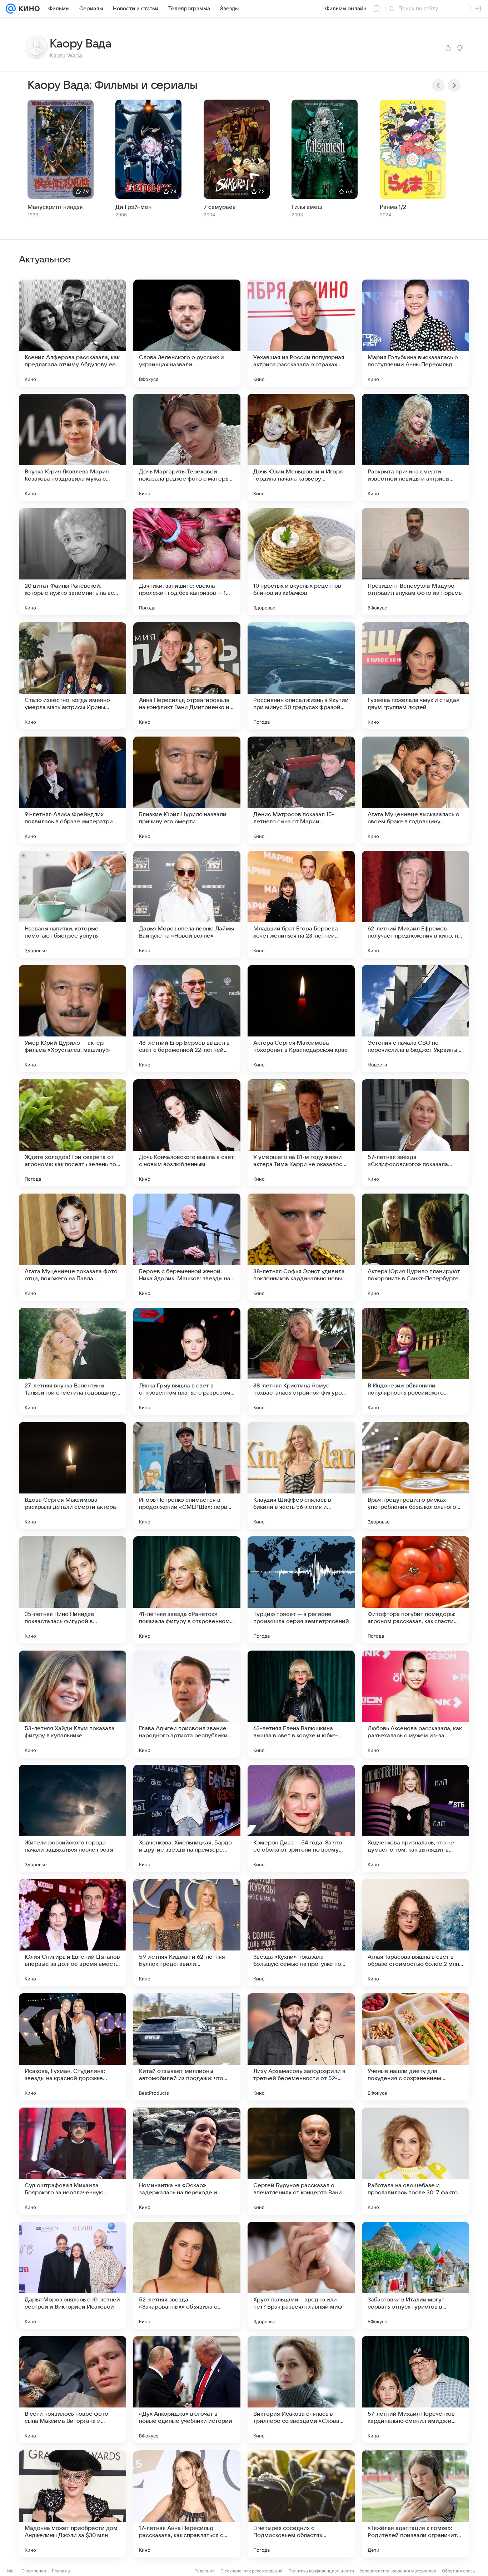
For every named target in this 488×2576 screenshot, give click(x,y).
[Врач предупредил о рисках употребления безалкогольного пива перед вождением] (415, 1476)
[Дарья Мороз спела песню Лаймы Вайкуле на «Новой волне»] (187, 904)
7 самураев (220, 207)
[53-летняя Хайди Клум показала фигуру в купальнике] (73, 1704)
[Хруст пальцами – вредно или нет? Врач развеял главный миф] (301, 2275)
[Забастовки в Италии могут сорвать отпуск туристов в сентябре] (415, 2275)
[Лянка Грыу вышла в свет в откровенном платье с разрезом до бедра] (187, 1361)
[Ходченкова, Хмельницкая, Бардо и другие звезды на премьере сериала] (187, 1818)
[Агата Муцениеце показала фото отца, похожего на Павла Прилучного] (73, 1247)
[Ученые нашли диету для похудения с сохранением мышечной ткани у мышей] (415, 2047)
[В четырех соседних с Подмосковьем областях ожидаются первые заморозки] (301, 2504)
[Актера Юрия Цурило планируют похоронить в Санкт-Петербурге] (415, 1247)
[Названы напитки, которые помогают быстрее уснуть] (73, 904)
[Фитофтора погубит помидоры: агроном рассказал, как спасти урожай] (415, 1590)
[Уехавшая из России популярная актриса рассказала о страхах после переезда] (301, 333)
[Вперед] (454, 85)
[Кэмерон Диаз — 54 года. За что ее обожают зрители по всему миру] (301, 1818)
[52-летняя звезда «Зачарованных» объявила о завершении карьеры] (187, 2275)
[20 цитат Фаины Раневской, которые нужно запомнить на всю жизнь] (73, 562)
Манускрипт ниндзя (55, 207)
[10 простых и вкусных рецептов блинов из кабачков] (301, 562)
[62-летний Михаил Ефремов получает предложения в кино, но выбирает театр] (415, 904)
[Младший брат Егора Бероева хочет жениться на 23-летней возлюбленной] (301, 904)
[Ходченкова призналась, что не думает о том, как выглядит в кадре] (415, 1818)
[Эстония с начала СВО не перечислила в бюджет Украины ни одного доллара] (415, 1019)
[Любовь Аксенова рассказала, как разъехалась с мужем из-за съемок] (415, 1704)
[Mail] (11, 9)
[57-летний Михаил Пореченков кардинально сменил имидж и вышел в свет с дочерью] (415, 2390)
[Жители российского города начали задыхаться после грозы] (73, 1818)
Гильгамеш (307, 207)
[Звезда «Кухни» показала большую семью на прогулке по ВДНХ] (301, 1933)
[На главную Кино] (28, 9)
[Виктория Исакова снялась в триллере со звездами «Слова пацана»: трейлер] (301, 2390)
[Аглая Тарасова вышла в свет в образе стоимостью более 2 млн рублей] (415, 1933)
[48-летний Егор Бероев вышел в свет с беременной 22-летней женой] (187, 1019)
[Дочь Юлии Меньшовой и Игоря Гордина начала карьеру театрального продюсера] (301, 447)
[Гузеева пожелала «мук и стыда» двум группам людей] (415, 676)
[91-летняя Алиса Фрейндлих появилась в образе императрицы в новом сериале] (73, 790)
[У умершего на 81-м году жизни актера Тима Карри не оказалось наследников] (301, 1133)
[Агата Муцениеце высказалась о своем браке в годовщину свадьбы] (415, 790)
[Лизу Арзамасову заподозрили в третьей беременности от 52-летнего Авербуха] (301, 2047)
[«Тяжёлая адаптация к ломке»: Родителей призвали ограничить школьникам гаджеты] (415, 2504)
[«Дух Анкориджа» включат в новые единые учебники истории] (187, 2390)
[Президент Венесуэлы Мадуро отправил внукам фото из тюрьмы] (415, 562)
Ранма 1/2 (393, 207)
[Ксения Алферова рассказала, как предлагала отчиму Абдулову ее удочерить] (73, 333)
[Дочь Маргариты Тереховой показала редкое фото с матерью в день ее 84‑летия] (187, 447)
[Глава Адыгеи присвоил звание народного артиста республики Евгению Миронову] (187, 1704)
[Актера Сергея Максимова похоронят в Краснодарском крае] (301, 1019)
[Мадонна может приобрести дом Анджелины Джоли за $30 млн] (73, 2504)
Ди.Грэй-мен (133, 207)
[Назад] (438, 85)
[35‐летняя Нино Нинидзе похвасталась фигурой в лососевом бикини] (73, 1590)
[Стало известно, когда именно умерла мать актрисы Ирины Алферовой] (73, 676)
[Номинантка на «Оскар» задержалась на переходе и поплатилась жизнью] (187, 2161)
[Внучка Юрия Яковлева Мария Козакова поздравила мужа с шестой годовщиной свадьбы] (73, 447)
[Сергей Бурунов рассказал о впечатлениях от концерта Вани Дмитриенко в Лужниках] (301, 2161)
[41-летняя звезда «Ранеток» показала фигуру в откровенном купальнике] (187, 1590)
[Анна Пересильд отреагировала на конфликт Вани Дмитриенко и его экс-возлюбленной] (187, 676)
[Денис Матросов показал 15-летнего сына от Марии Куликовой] (301, 790)
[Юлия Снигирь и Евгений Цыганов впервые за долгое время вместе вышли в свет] (73, 1933)
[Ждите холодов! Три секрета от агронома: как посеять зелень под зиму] (73, 1133)
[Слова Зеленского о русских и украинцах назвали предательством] (187, 333)
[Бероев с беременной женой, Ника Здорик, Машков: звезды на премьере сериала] (187, 1247)
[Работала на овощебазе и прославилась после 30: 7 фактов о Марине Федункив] (415, 2161)
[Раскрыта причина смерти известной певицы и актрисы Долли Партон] (415, 447)
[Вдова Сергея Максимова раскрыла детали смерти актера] (73, 1476)
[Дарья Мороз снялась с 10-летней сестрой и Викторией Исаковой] (73, 2275)
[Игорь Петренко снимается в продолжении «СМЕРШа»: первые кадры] (187, 1476)
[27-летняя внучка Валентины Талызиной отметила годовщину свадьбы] (73, 1361)
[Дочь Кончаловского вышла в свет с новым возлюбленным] (187, 1133)
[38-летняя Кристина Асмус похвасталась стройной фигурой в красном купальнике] (301, 1361)
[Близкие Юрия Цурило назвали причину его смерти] (187, 790)
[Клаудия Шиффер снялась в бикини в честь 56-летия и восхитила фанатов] (301, 1476)
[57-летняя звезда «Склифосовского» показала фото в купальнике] (415, 1133)
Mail (11, 2571)
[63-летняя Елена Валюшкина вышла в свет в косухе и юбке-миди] (301, 1704)
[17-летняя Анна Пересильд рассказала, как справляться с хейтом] (187, 2504)
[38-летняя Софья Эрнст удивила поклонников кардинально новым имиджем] (301, 1247)
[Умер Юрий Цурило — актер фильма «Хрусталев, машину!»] (73, 1019)
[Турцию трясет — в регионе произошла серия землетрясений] (301, 1590)
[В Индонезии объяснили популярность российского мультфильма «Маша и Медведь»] (415, 1361)
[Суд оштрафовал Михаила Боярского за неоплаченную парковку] (73, 2161)
